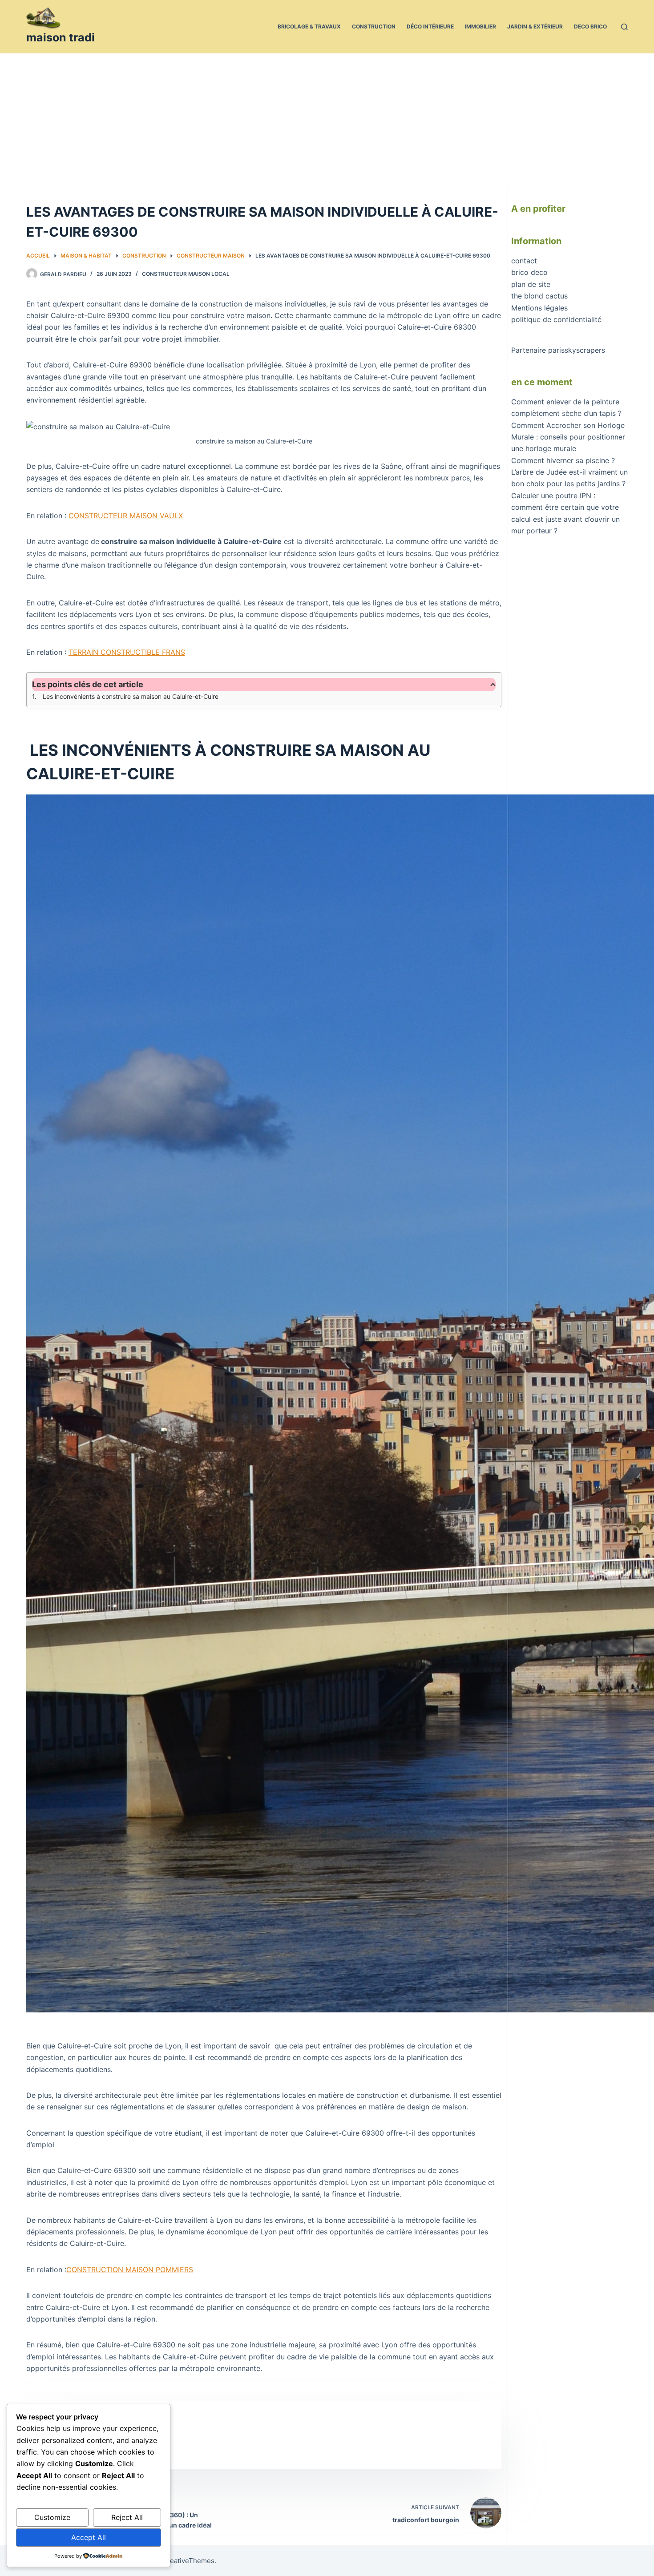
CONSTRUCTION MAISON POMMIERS (130, 2270)
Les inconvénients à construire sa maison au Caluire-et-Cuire (130, 696)
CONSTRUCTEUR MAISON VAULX (126, 516)
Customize (52, 2517)
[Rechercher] (624, 27)
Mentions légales (539, 308)
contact (524, 261)
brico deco (529, 272)
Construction (374, 26)
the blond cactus (539, 296)
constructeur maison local (186, 274)
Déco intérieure (430, 26)
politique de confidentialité (556, 319)
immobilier (480, 26)
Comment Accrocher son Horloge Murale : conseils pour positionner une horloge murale (568, 437)
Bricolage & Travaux (309, 26)
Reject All (127, 2517)
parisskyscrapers (577, 350)
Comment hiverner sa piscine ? (563, 460)
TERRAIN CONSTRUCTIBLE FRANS (127, 652)
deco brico (590, 26)
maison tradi (61, 37)
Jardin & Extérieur (535, 26)
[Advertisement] (327, 120)
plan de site (531, 284)
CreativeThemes (188, 2561)
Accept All (89, 2537)
